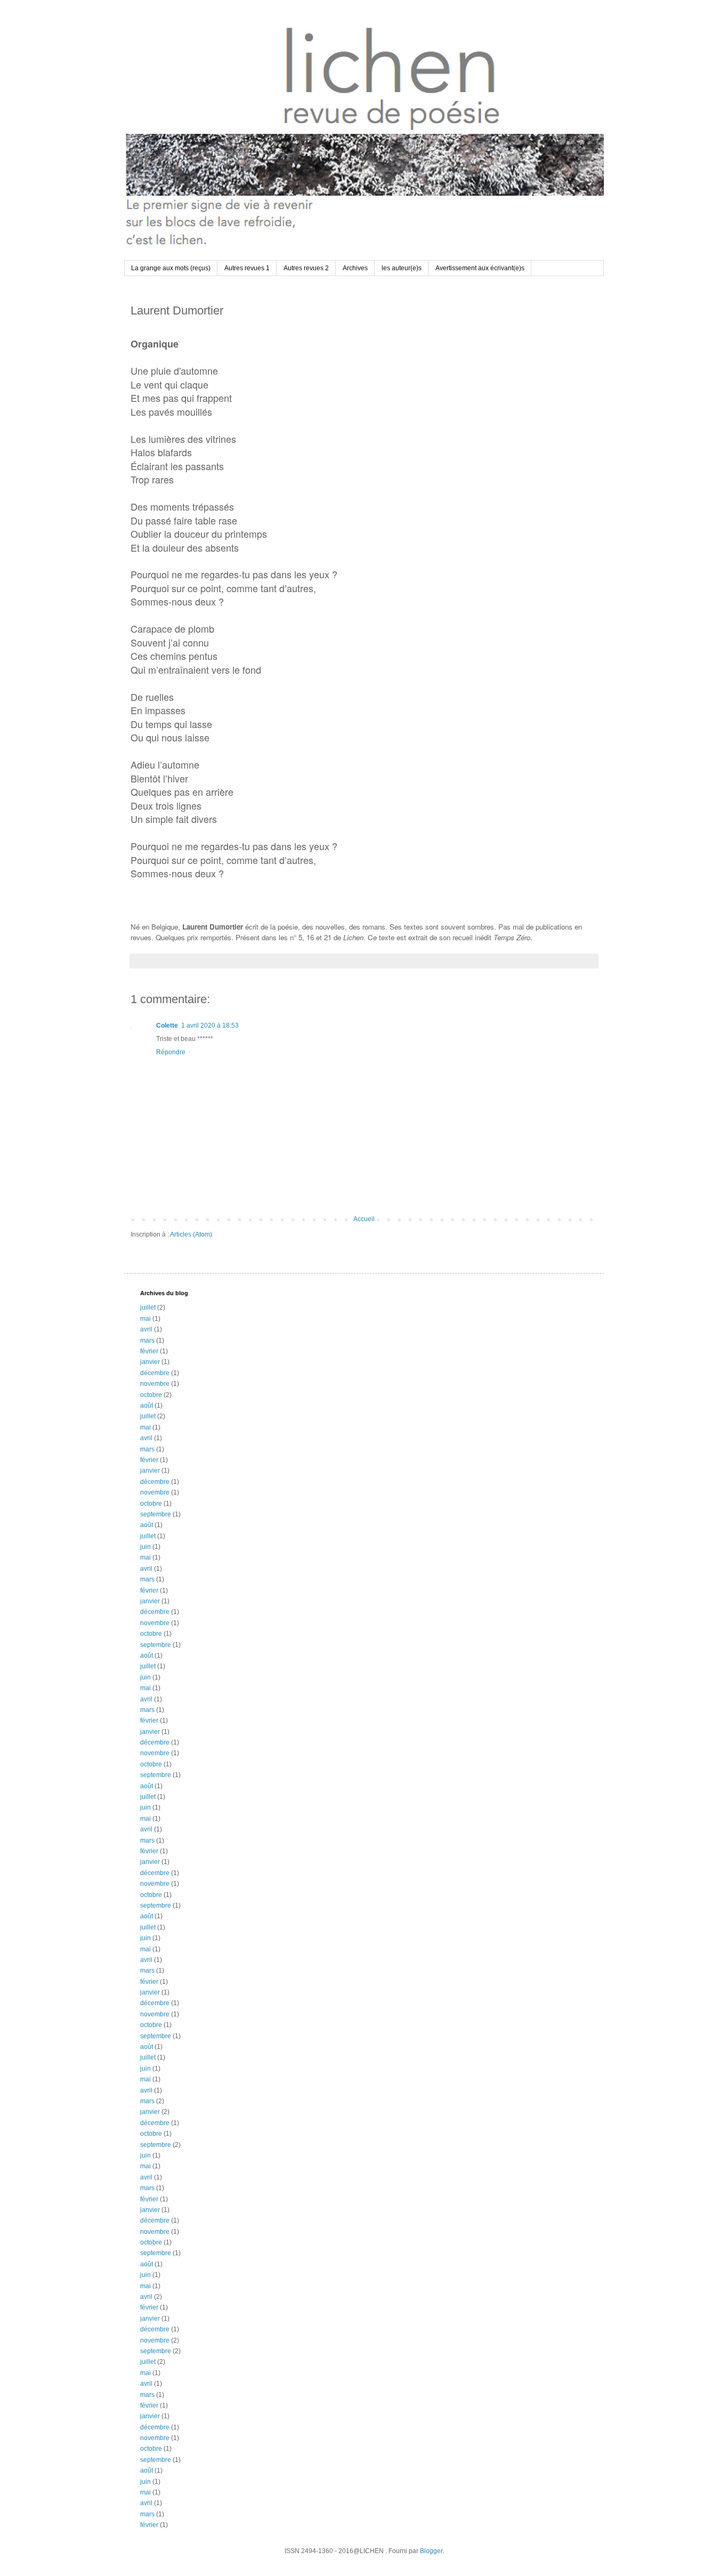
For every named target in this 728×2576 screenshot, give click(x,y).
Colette (167, 1025)
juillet (148, 1307)
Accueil (364, 1219)
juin (145, 1547)
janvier (150, 1362)
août (147, 1406)
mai (145, 1319)
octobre (151, 1395)
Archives (355, 268)
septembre (156, 1514)
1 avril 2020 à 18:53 (210, 1025)
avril (146, 1329)
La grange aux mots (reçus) (171, 268)
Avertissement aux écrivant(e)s (480, 268)
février (149, 1351)
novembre (155, 1384)
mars (147, 1341)
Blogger (431, 2551)
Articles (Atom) (191, 1234)
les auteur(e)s (402, 268)
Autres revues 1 (247, 268)
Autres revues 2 (306, 268)
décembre (155, 1373)
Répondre (171, 1052)
